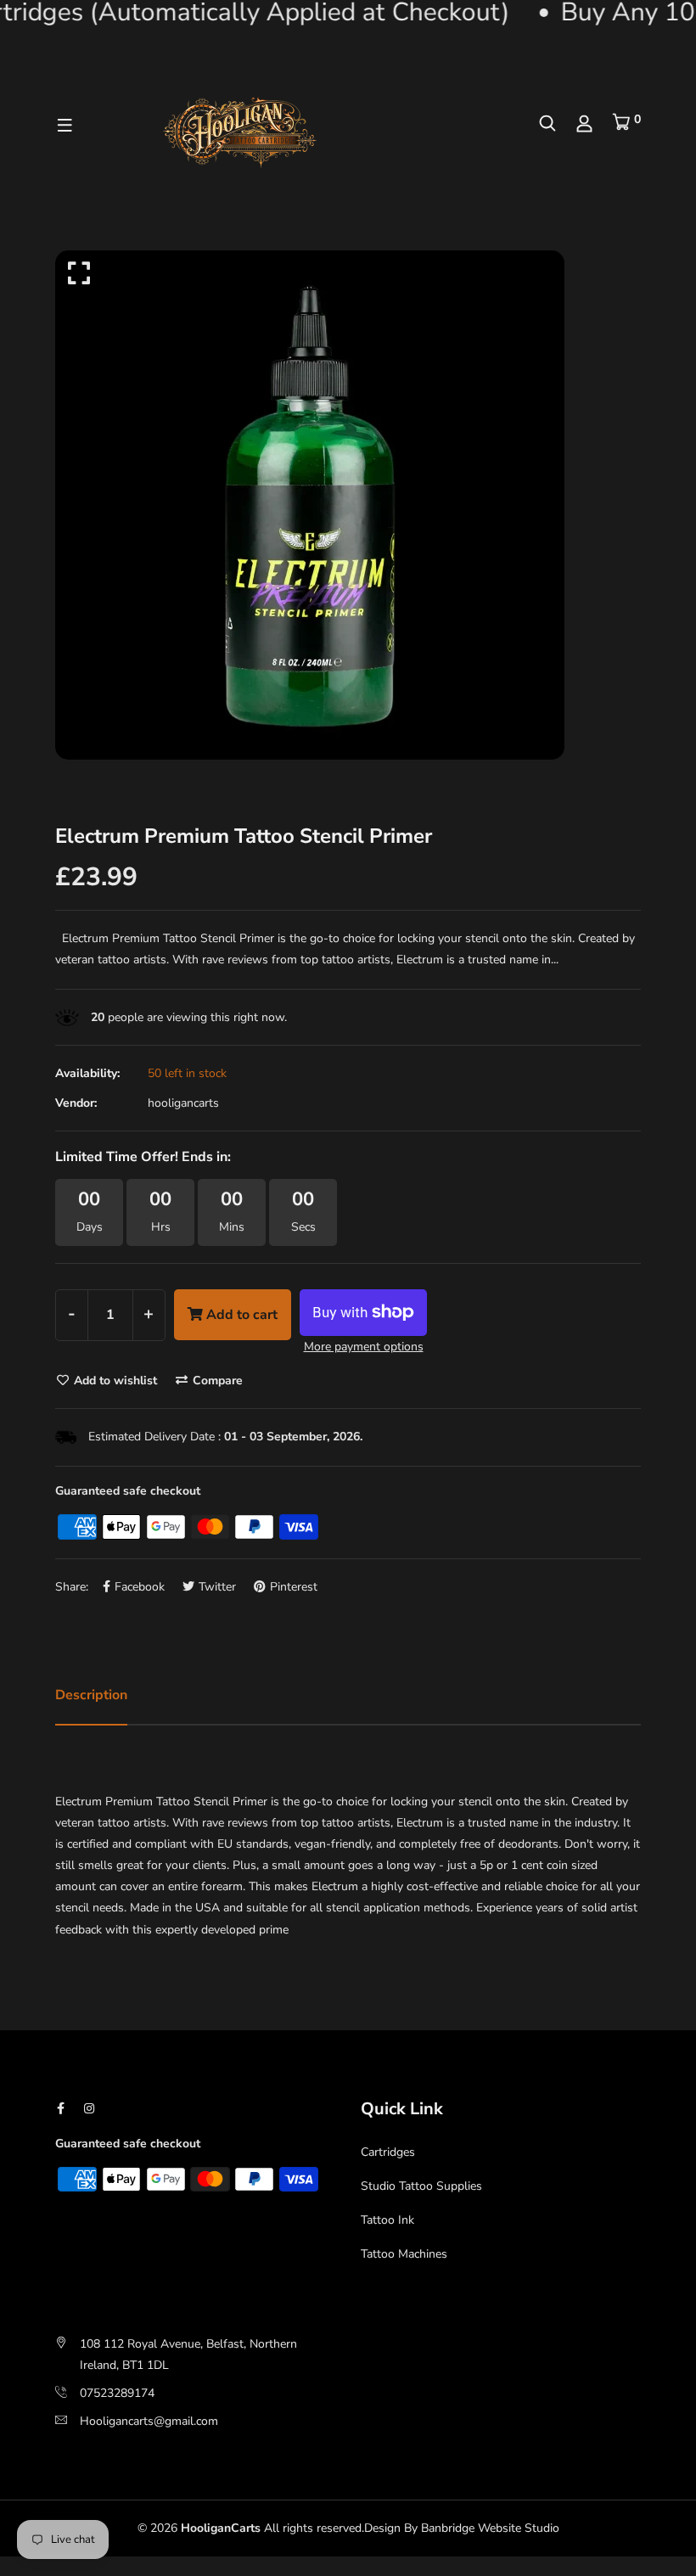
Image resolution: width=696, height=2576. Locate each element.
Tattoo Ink (387, 2220)
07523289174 (117, 2393)
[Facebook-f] (61, 2109)
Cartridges (388, 2152)
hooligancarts (183, 1103)
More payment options (364, 1347)
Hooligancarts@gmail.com (149, 2421)
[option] (348, 505)
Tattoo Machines (404, 2254)
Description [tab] (91, 1695)
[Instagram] (89, 2109)
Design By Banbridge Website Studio (462, 2528)
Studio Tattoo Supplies (421, 2186)
